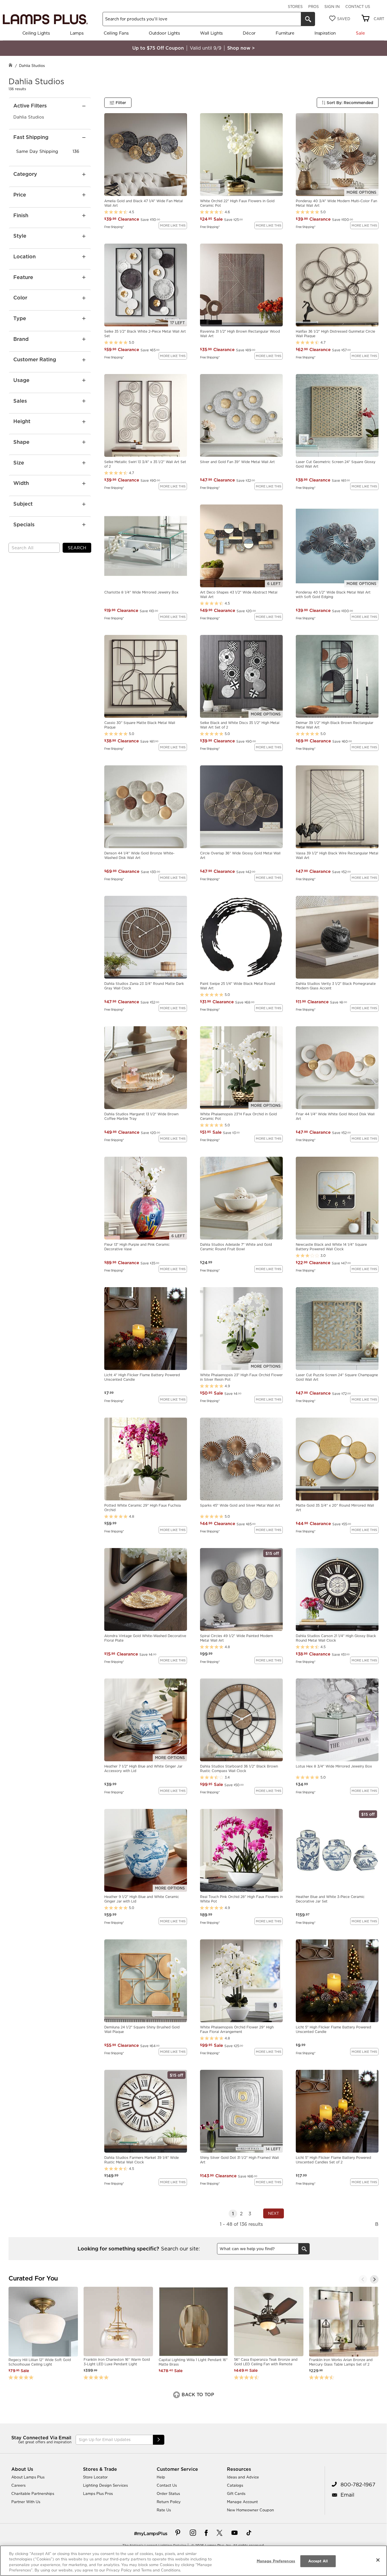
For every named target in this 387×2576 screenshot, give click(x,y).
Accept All (318, 2561)
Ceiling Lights (36, 33)
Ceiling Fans (116, 33)
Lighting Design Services (105, 2485)
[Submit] (159, 2440)
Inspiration (325, 33)
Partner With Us (26, 2502)
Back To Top (197, 2395)
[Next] (374, 2279)
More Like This (173, 225)
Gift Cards (236, 2493)
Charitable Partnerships (33, 2493)
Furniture (285, 33)
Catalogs (235, 2485)
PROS (313, 7)
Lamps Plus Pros (98, 2493)
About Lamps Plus (28, 2477)
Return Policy (169, 2502)
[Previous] (363, 2279)
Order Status (168, 2493)
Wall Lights (211, 33)
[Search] (308, 19)
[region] (193, 2561)
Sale (360, 33)
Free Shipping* (114, 227)
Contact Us (358, 7)
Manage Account (242, 2502)
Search (77, 548)
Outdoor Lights (164, 33)
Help (161, 2477)
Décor (249, 33)
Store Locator (95, 2477)
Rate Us (164, 2510)
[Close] (378, 2560)
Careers (18, 2485)
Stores (295, 7)
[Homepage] (10, 66)
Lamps (77, 33)
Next (274, 2213)
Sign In (332, 7)
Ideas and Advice (243, 2477)
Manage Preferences (276, 2561)
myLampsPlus (152, 2533)
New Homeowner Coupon (250, 2510)
